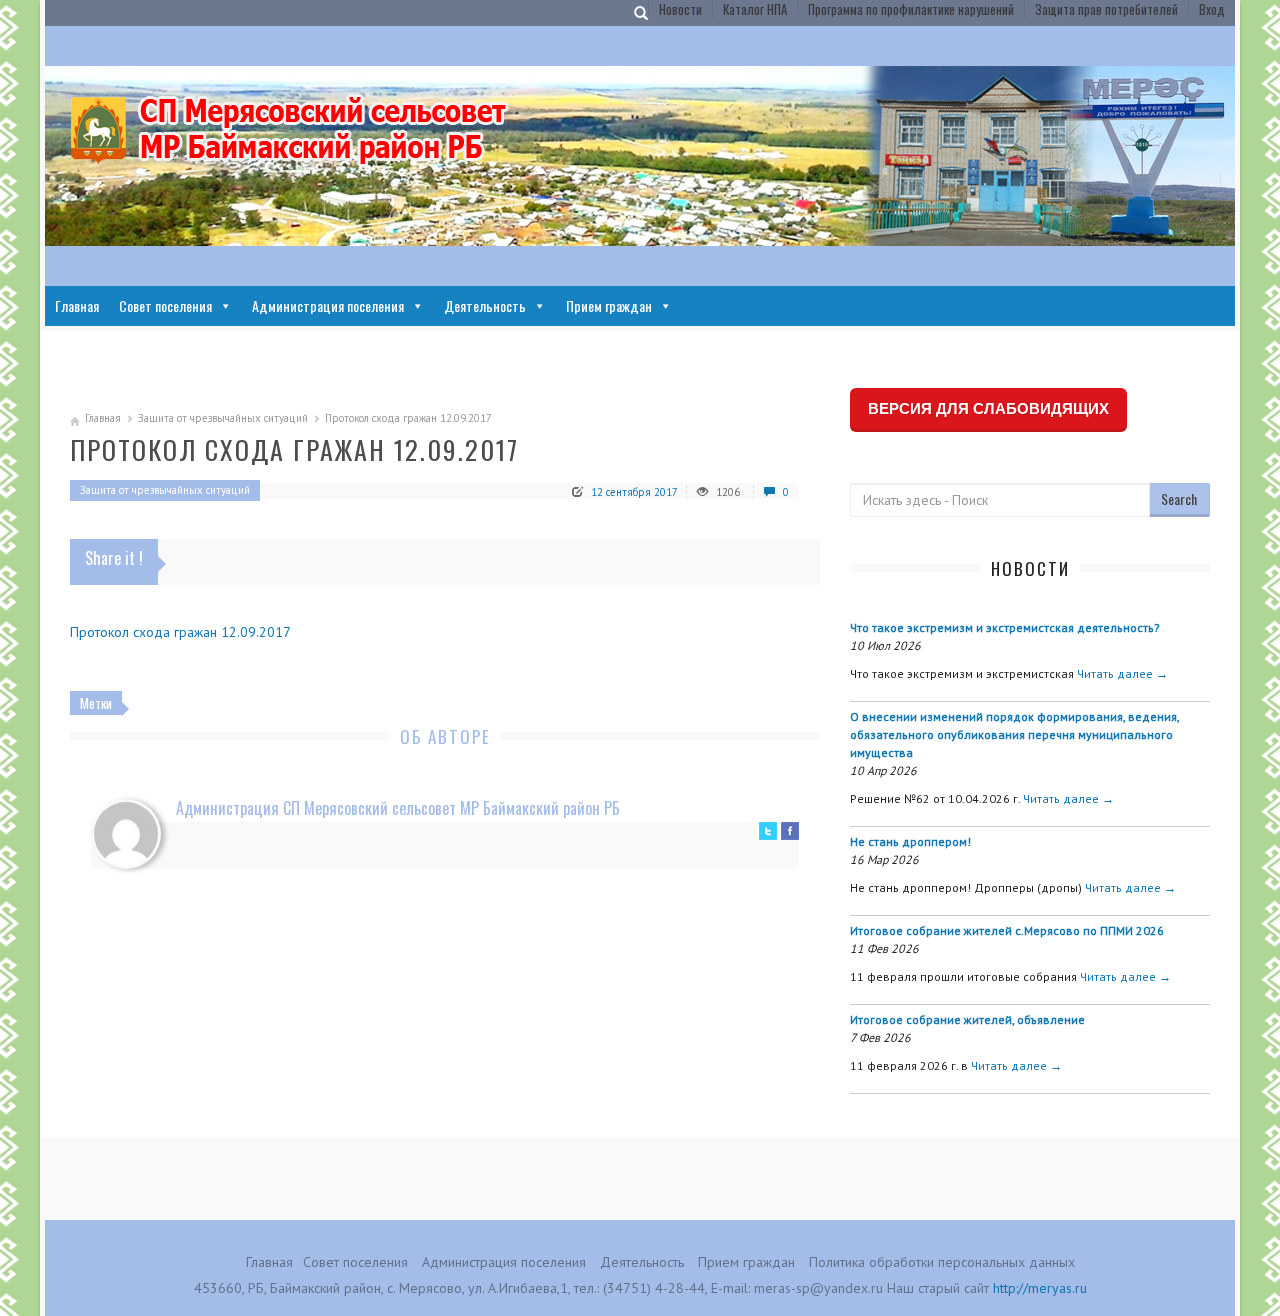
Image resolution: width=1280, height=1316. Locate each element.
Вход (1212, 9)
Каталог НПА (755, 9)
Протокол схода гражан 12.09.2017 (180, 632)
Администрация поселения (328, 305)
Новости (680, 9)
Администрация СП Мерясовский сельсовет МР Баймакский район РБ (398, 808)
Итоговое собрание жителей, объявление (967, 1019)
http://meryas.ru (1040, 1288)
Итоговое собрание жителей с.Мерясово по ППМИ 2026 (1007, 930)
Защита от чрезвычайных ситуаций (223, 418)
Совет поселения (165, 305)
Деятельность (485, 305)
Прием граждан (609, 305)
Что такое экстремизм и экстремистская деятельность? (1005, 627)
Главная (77, 305)
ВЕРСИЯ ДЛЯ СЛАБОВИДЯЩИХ (988, 408)
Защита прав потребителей (1106, 9)
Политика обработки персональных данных (942, 1262)
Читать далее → (1122, 673)
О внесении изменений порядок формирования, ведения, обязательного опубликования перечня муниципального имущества (1014, 734)
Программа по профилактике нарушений (911, 9)
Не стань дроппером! (910, 841)
